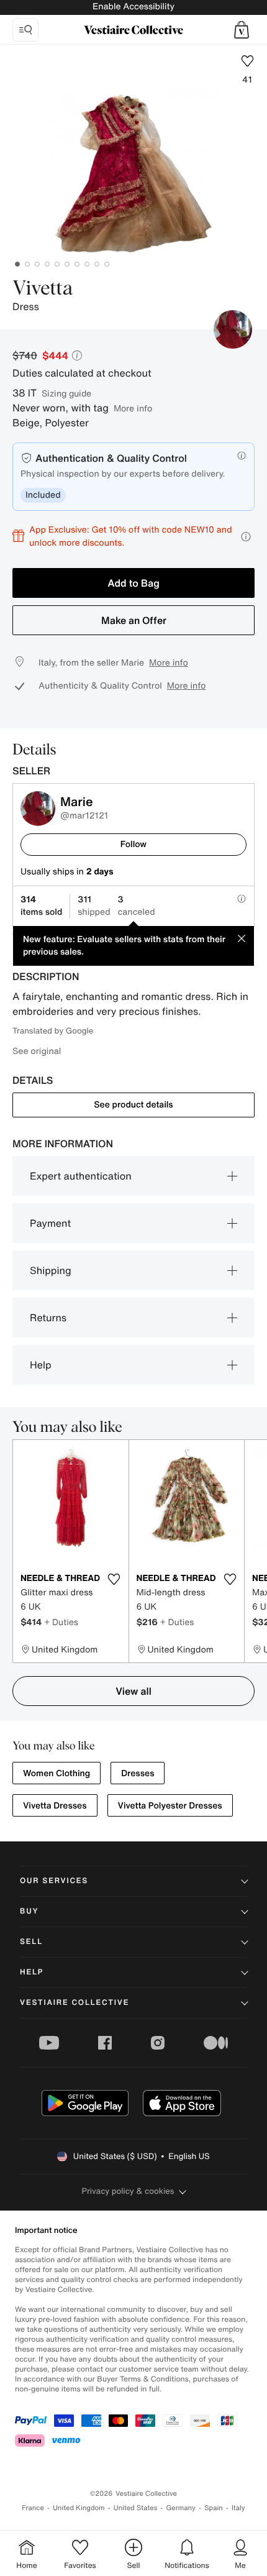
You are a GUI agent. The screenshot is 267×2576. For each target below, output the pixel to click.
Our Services (54, 1881)
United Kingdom (79, 2508)
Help (41, 1365)
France (33, 2508)
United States (136, 2508)
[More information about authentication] (242, 456)
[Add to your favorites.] (114, 1579)
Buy (29, 1911)
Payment (50, 1223)
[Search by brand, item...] (25, 30)
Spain (214, 2508)
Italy (238, 2508)
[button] (242, 30)
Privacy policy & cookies (128, 2191)
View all (133, 1691)
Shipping (51, 1270)
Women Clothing (57, 1773)
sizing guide (66, 393)
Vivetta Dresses (55, 1806)
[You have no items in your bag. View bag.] (242, 30)
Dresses (138, 1773)
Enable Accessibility (133, 7)
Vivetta (43, 289)
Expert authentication (81, 1176)
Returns (48, 1318)
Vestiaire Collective (75, 2003)
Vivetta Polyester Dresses (170, 1806)
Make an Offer (134, 620)
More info (133, 408)
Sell (31, 1942)
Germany (181, 2508)
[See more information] (246, 537)
